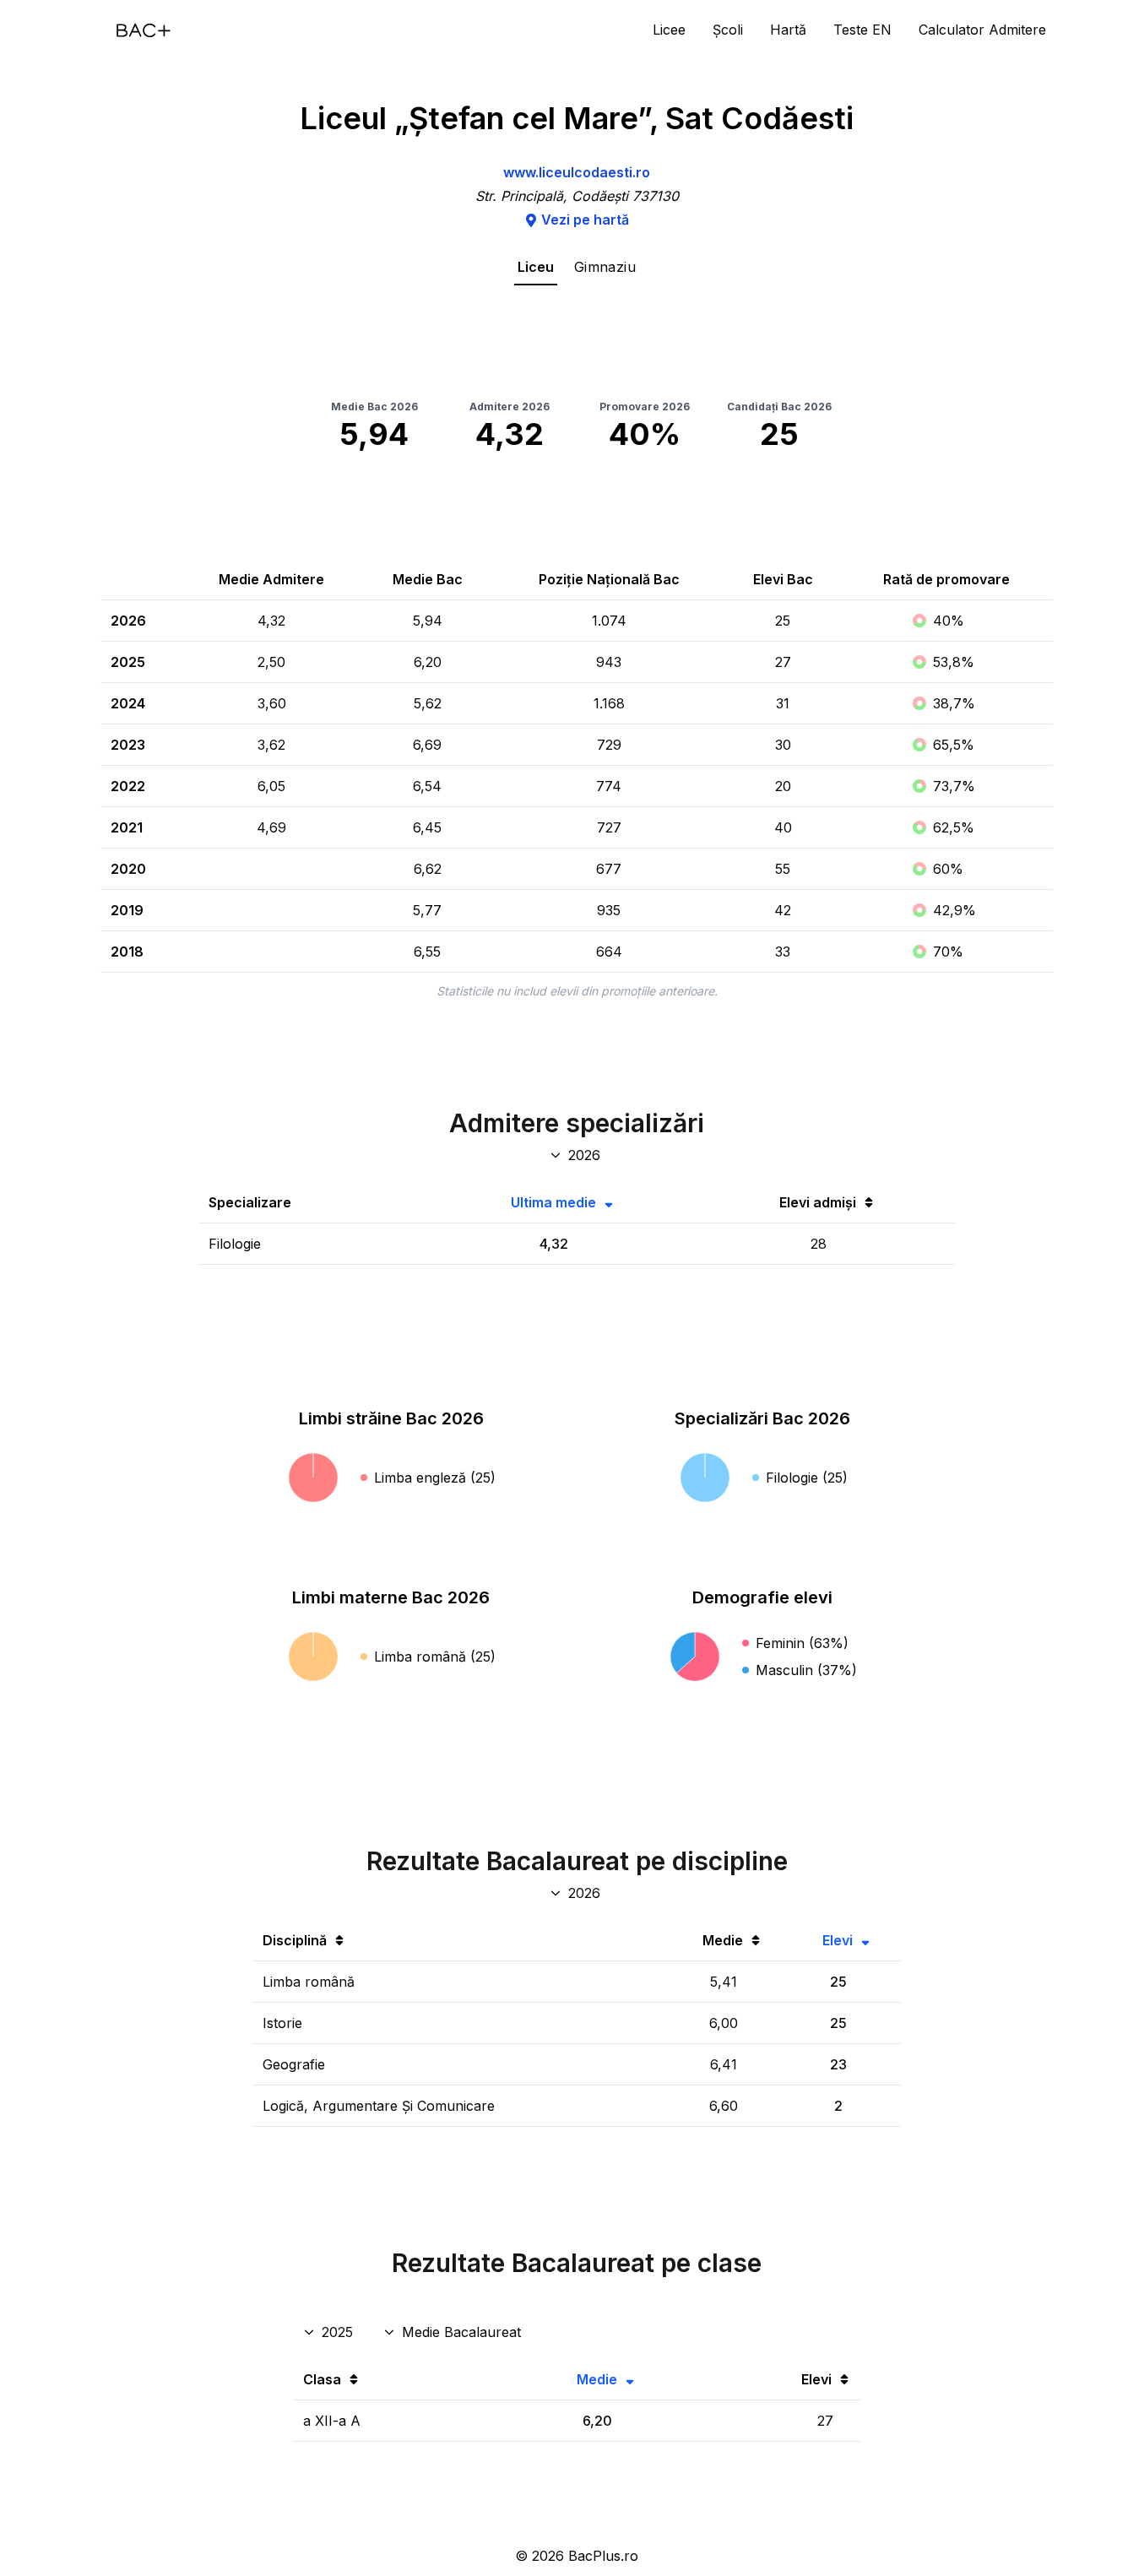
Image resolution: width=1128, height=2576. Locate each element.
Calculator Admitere (982, 30)
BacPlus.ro (603, 2556)
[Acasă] (144, 30)
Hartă (788, 30)
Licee (669, 30)
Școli (728, 30)
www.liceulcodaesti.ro (577, 172)
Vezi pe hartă (585, 220)
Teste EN (862, 30)
